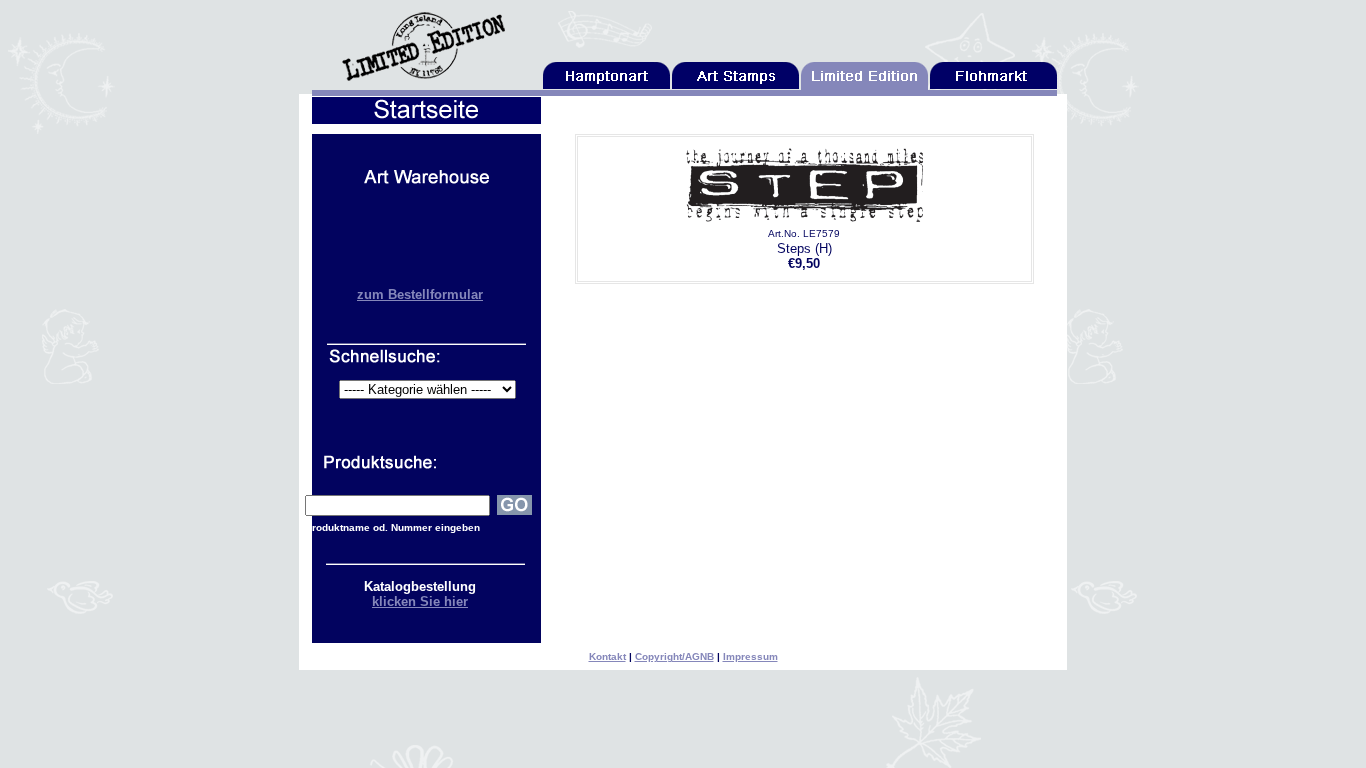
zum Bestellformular (420, 294)
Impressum (750, 656)
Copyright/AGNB (674, 656)
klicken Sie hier (420, 601)
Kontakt (607, 656)
